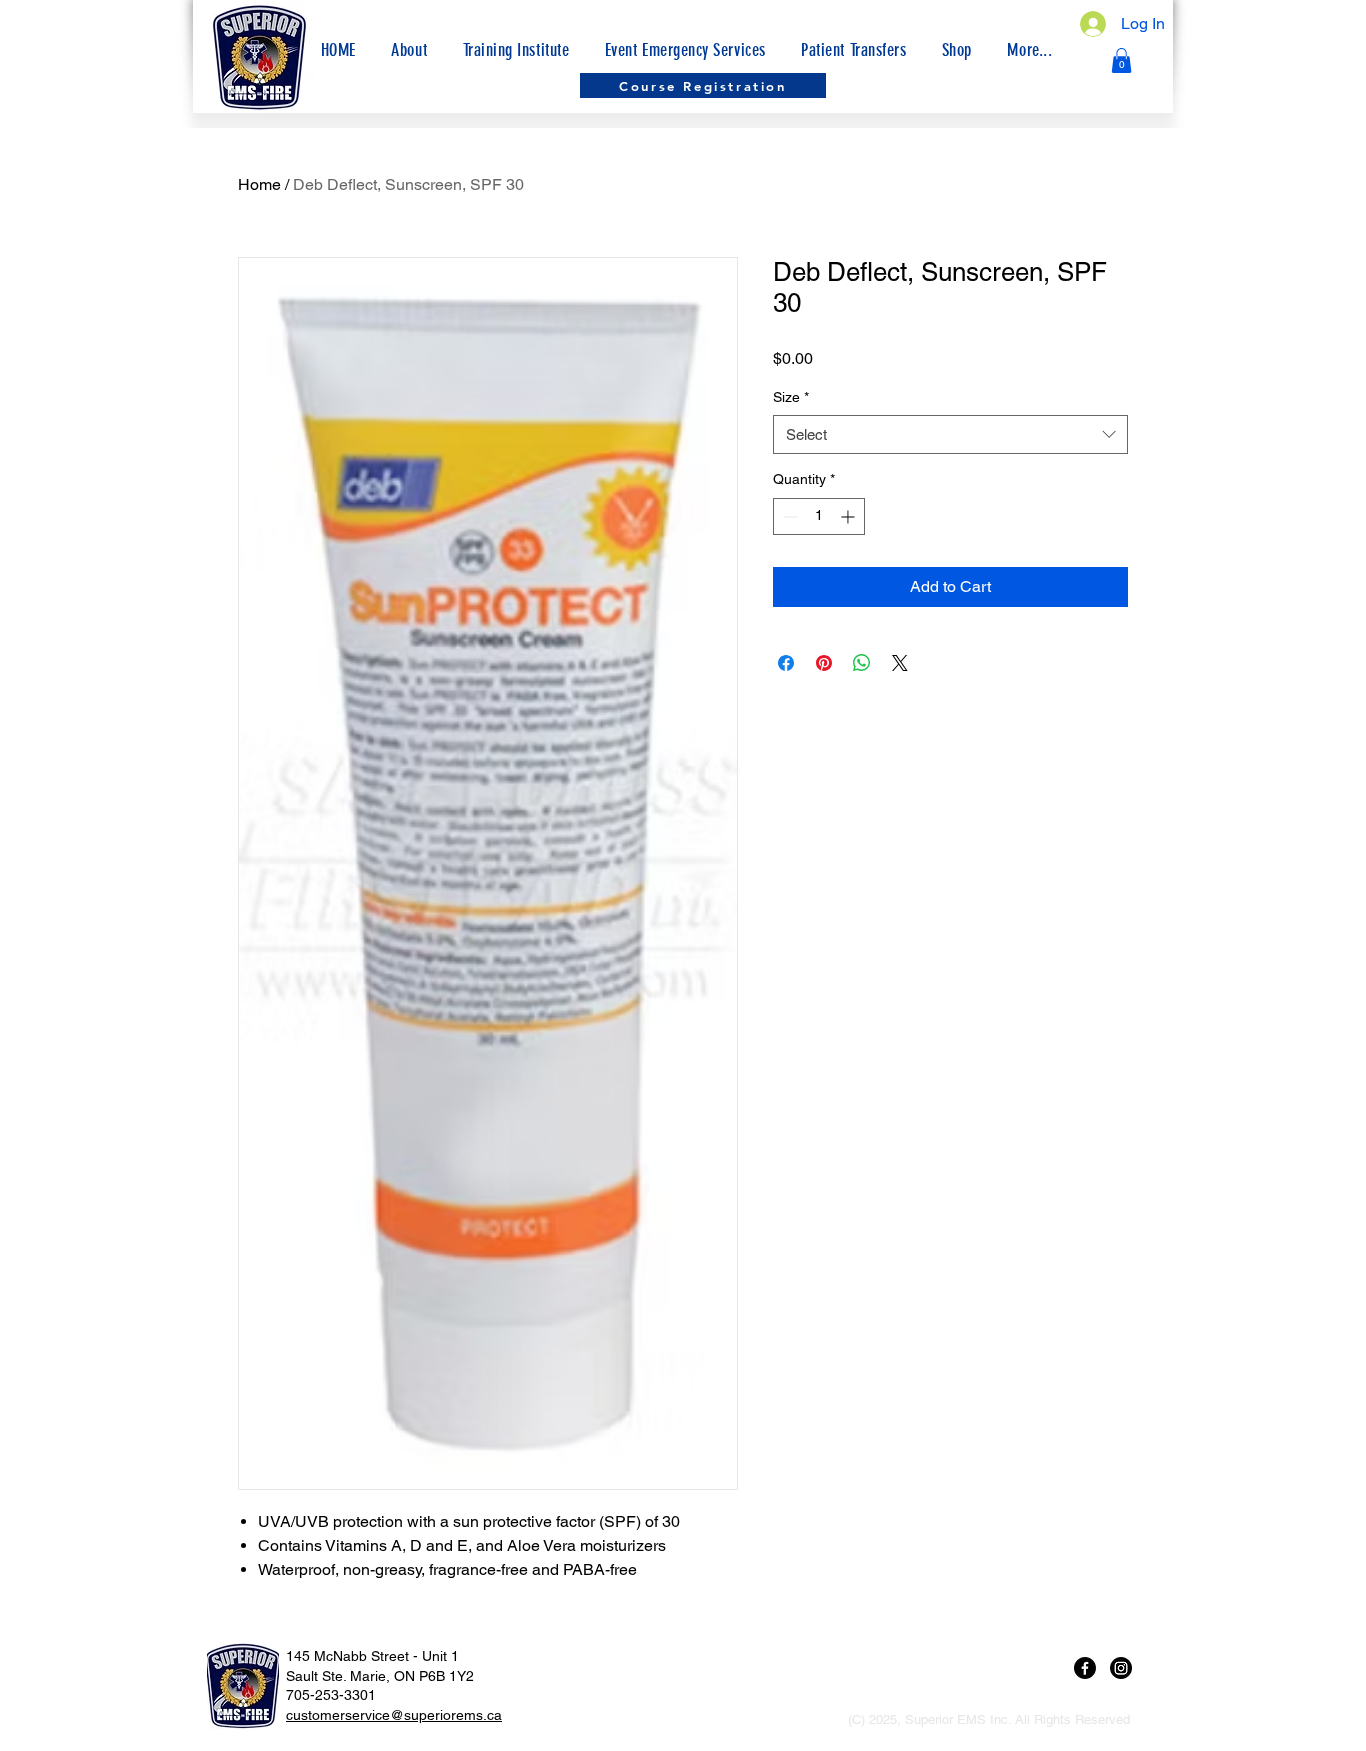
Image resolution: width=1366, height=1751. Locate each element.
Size (791, 397)
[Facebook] (1085, 1668)
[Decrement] (788, 516)
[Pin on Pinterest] (824, 663)
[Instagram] (1121, 1668)
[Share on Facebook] (786, 663)
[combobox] (950, 434)
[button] (1030, 50)
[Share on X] (900, 663)
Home (259, 184)
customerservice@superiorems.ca (394, 1715)
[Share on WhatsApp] (862, 663)
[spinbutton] (819, 516)
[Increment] (849, 516)
